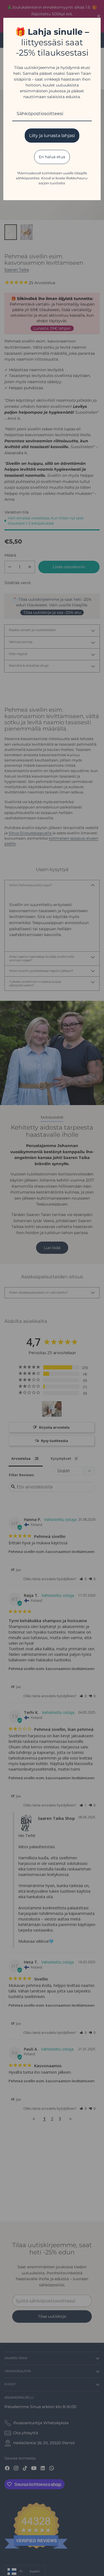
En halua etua (52, 157)
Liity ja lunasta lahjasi (52, 136)
